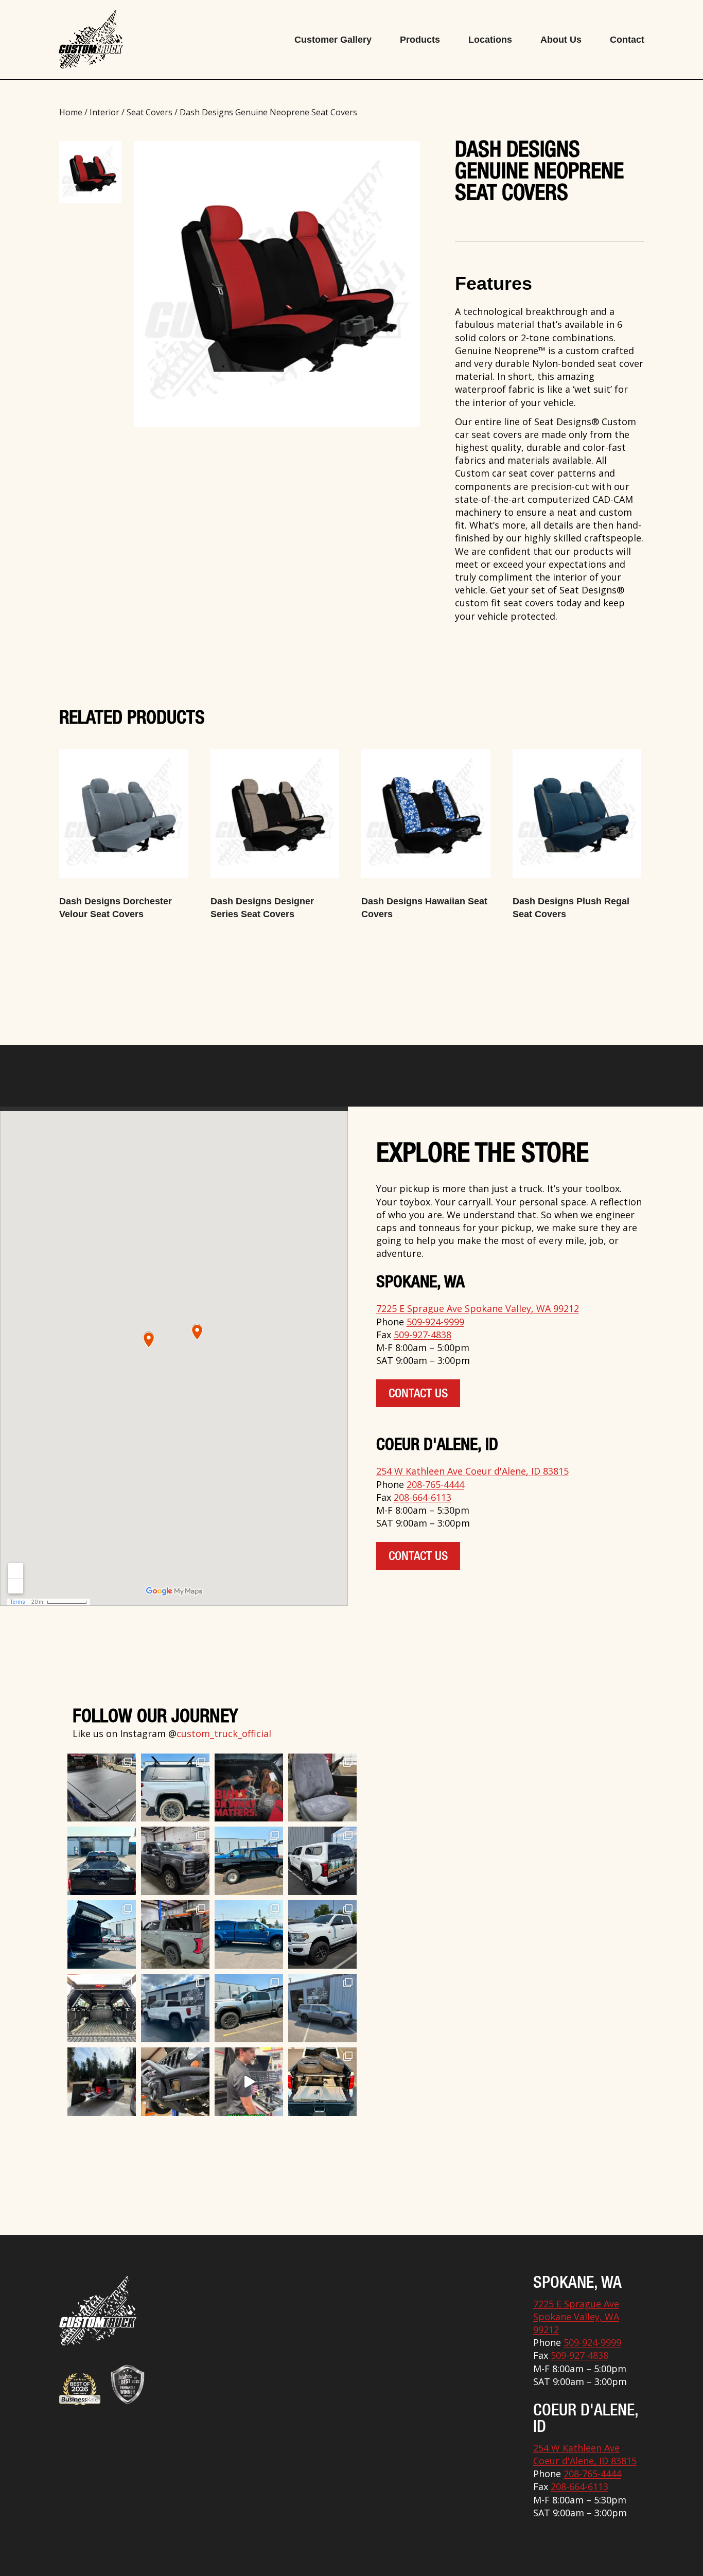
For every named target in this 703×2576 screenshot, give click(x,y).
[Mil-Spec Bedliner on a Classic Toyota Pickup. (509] (249, 1861)
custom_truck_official (224, 1733)
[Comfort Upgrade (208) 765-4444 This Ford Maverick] (322, 1788)
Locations (490, 40)
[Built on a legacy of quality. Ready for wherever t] (249, 1788)
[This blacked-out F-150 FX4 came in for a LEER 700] (102, 1861)
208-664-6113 (423, 1497)
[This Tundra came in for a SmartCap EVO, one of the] (175, 1934)
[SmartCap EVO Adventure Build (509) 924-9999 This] (175, 1788)
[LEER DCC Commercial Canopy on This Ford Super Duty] (249, 1934)
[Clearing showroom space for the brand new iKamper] (249, 2082)
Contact (627, 40)
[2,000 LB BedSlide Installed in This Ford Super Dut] (102, 1934)
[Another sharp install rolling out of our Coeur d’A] (322, 1861)
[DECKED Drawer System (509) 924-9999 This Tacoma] (322, 2082)
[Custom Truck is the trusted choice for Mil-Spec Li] (322, 1934)
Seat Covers (150, 112)
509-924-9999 (435, 1322)
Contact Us (418, 1395)
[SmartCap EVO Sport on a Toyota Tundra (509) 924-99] (102, 2008)
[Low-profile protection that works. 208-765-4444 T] (102, 1788)
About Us (561, 40)
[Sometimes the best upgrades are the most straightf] (249, 2008)
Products (420, 40)
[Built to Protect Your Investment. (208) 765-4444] (175, 1861)
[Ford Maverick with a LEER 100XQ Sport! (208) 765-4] (322, 2008)
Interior (104, 112)
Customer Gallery (333, 40)
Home (71, 112)
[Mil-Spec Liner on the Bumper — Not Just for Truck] (175, 2082)
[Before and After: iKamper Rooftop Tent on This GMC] (175, 2008)
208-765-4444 (435, 1484)
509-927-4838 (423, 1335)
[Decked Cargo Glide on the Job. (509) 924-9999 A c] (102, 2082)
